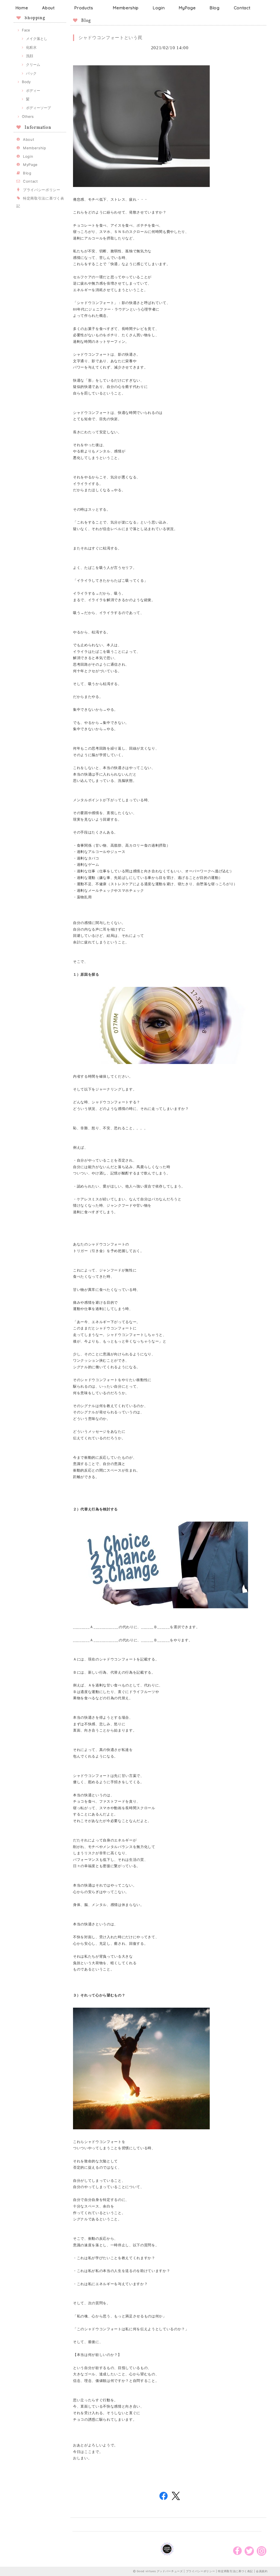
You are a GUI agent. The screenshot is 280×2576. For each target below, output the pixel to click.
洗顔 (30, 56)
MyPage (187, 8)
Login (159, 8)
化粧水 (31, 47)
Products (84, 8)
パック (31, 73)
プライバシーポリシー (42, 190)
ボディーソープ (38, 108)
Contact (242, 8)
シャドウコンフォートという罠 (110, 37)
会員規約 (262, 2571)
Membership (126, 8)
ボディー (33, 90)
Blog (215, 8)
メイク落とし (37, 39)
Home (22, 8)
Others (28, 116)
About (48, 8)
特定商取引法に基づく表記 (235, 2571)
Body (26, 82)
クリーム (33, 65)
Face (26, 30)
